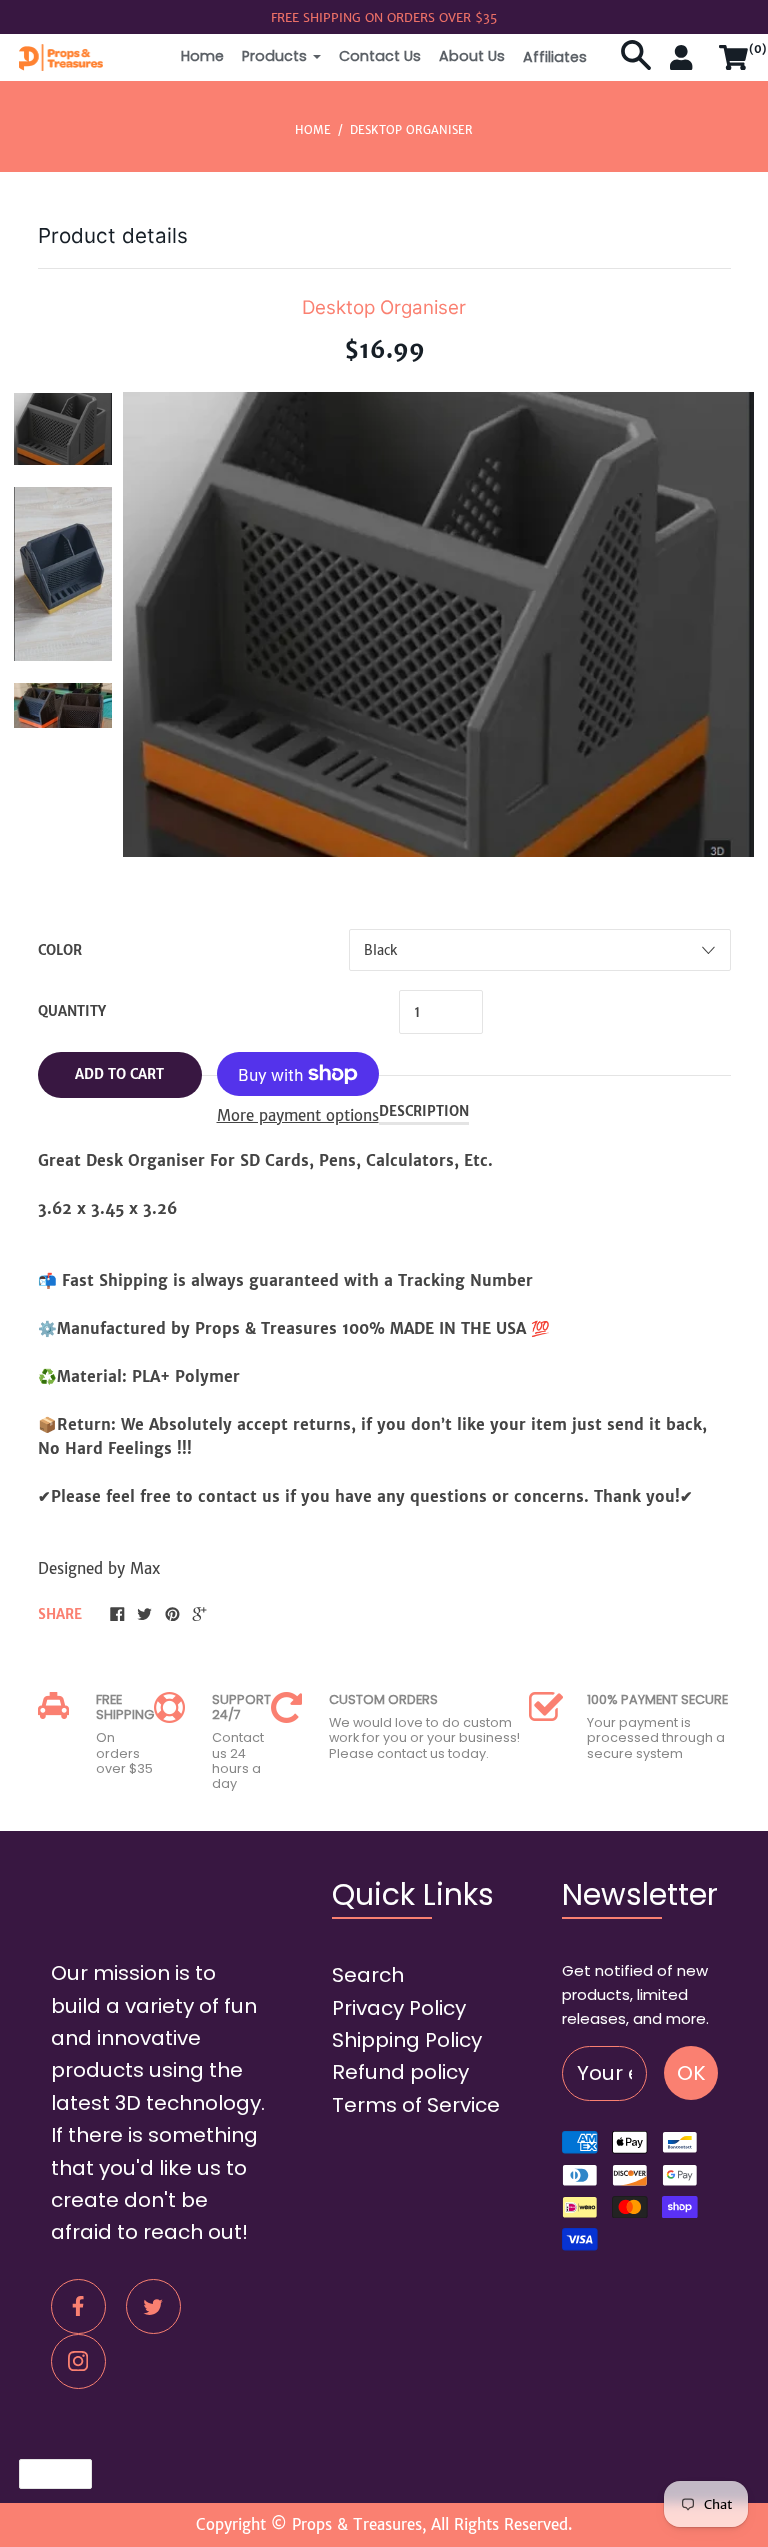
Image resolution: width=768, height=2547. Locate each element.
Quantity (72, 1011)
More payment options (298, 1115)
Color (60, 950)
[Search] (636, 66)
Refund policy (400, 2072)
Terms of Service (416, 2105)
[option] (63, 429)
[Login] (685, 66)
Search (368, 1975)
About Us (472, 56)
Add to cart (119, 1074)
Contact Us (380, 56)
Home (202, 56)
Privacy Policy (399, 2008)
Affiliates (555, 57)
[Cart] (734, 66)
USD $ (46, 2474)
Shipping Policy (407, 2040)
